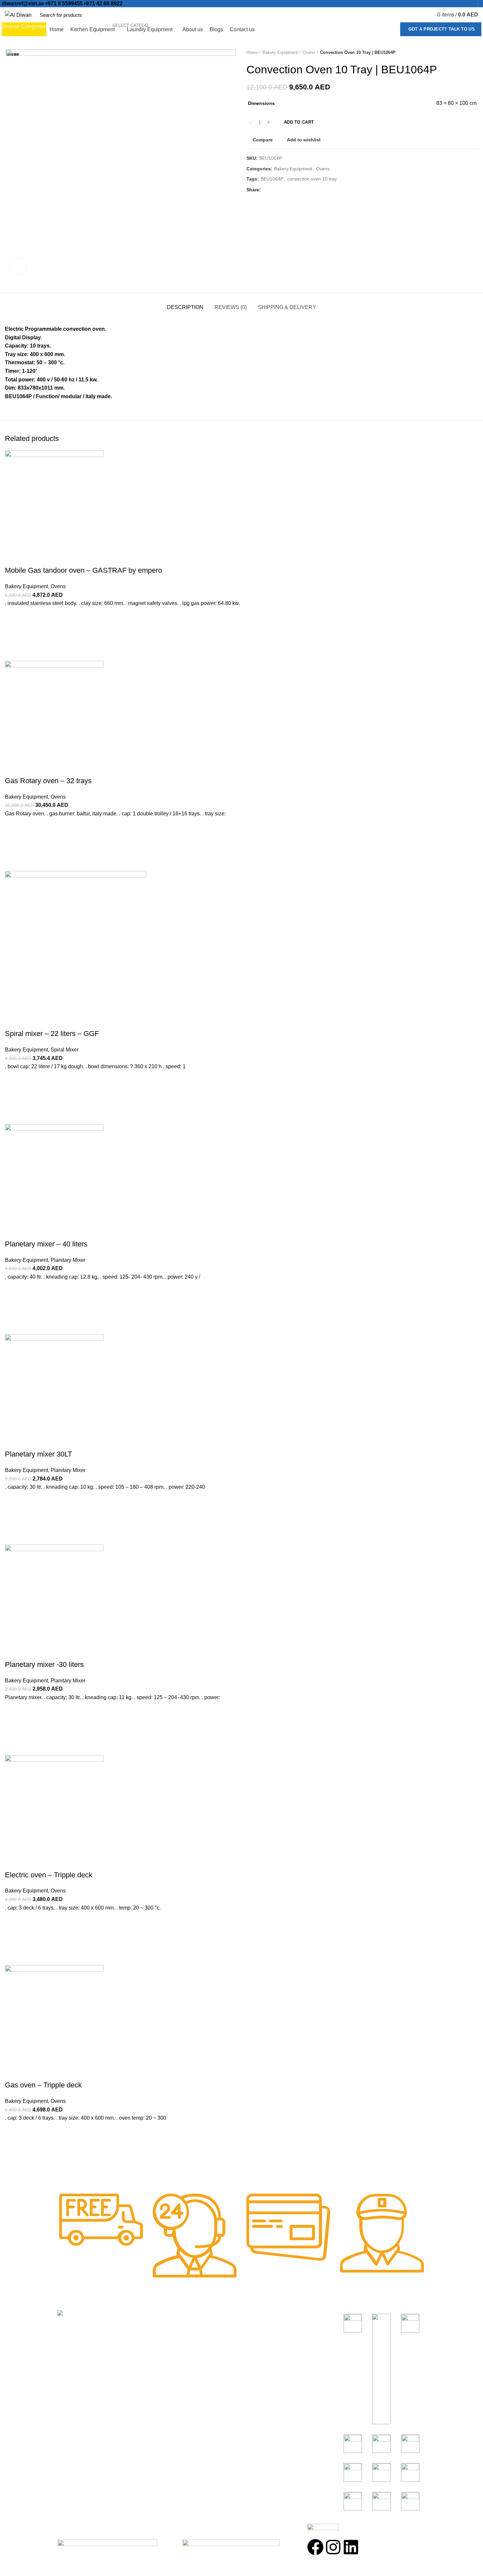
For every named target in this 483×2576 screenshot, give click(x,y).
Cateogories (264, 2316)
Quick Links (168, 2316)
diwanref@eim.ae (23, 3)
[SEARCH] (172, 15)
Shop (157, 2328)
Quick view (13, 2167)
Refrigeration (260, 2353)
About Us (162, 2340)
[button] (13, 2151)
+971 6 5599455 (64, 3)
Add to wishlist (13, 2134)
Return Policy (167, 2353)
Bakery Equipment (266, 2340)
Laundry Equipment (268, 2365)
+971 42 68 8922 (103, 3)
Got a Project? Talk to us (442, 29)
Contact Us (164, 2365)
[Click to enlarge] (18, 267)
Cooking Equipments (269, 2328)
